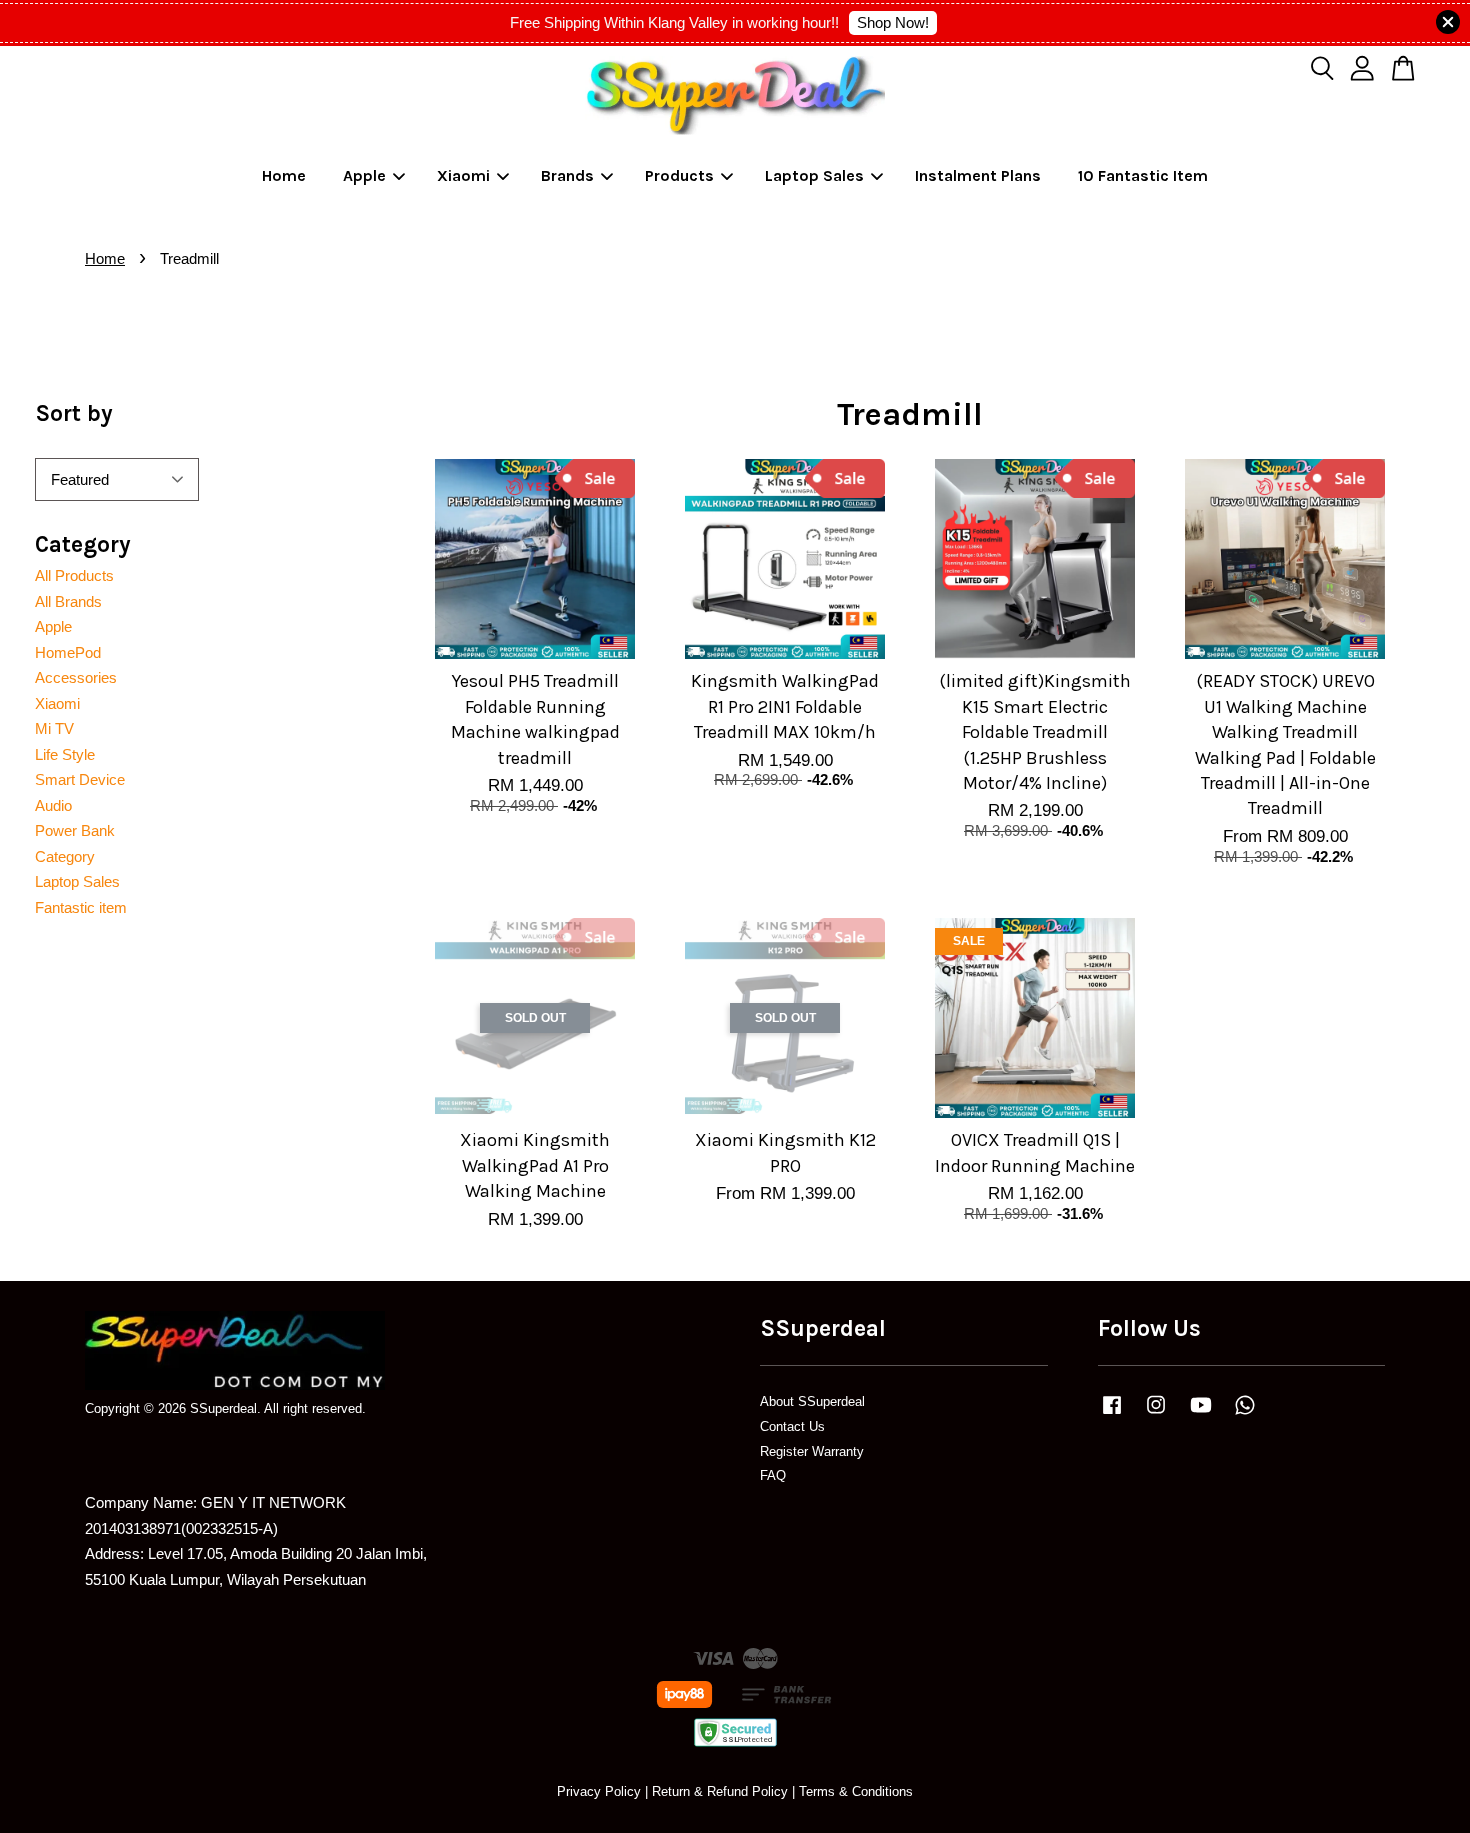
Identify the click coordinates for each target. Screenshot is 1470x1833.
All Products (74, 575)
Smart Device (80, 779)
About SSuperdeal (812, 1401)
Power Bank (75, 830)
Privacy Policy (599, 1791)
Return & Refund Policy (720, 1791)
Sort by (74, 413)
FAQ (773, 1475)
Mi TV (54, 728)
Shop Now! (893, 22)
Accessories (76, 677)
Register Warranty (812, 1451)
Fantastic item (81, 907)
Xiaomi (463, 175)
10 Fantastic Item (1143, 175)
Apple (364, 175)
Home (284, 175)
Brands (567, 175)
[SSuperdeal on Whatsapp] (1245, 1414)
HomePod (68, 652)
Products (679, 175)
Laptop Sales (814, 175)
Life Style (65, 754)
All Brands (68, 601)
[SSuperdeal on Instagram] (1156, 1414)
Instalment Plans (978, 175)
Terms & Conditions (856, 1791)
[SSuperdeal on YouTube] (1201, 1414)
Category (65, 856)
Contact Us (792, 1426)
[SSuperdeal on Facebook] (1112, 1414)
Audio (53, 805)
